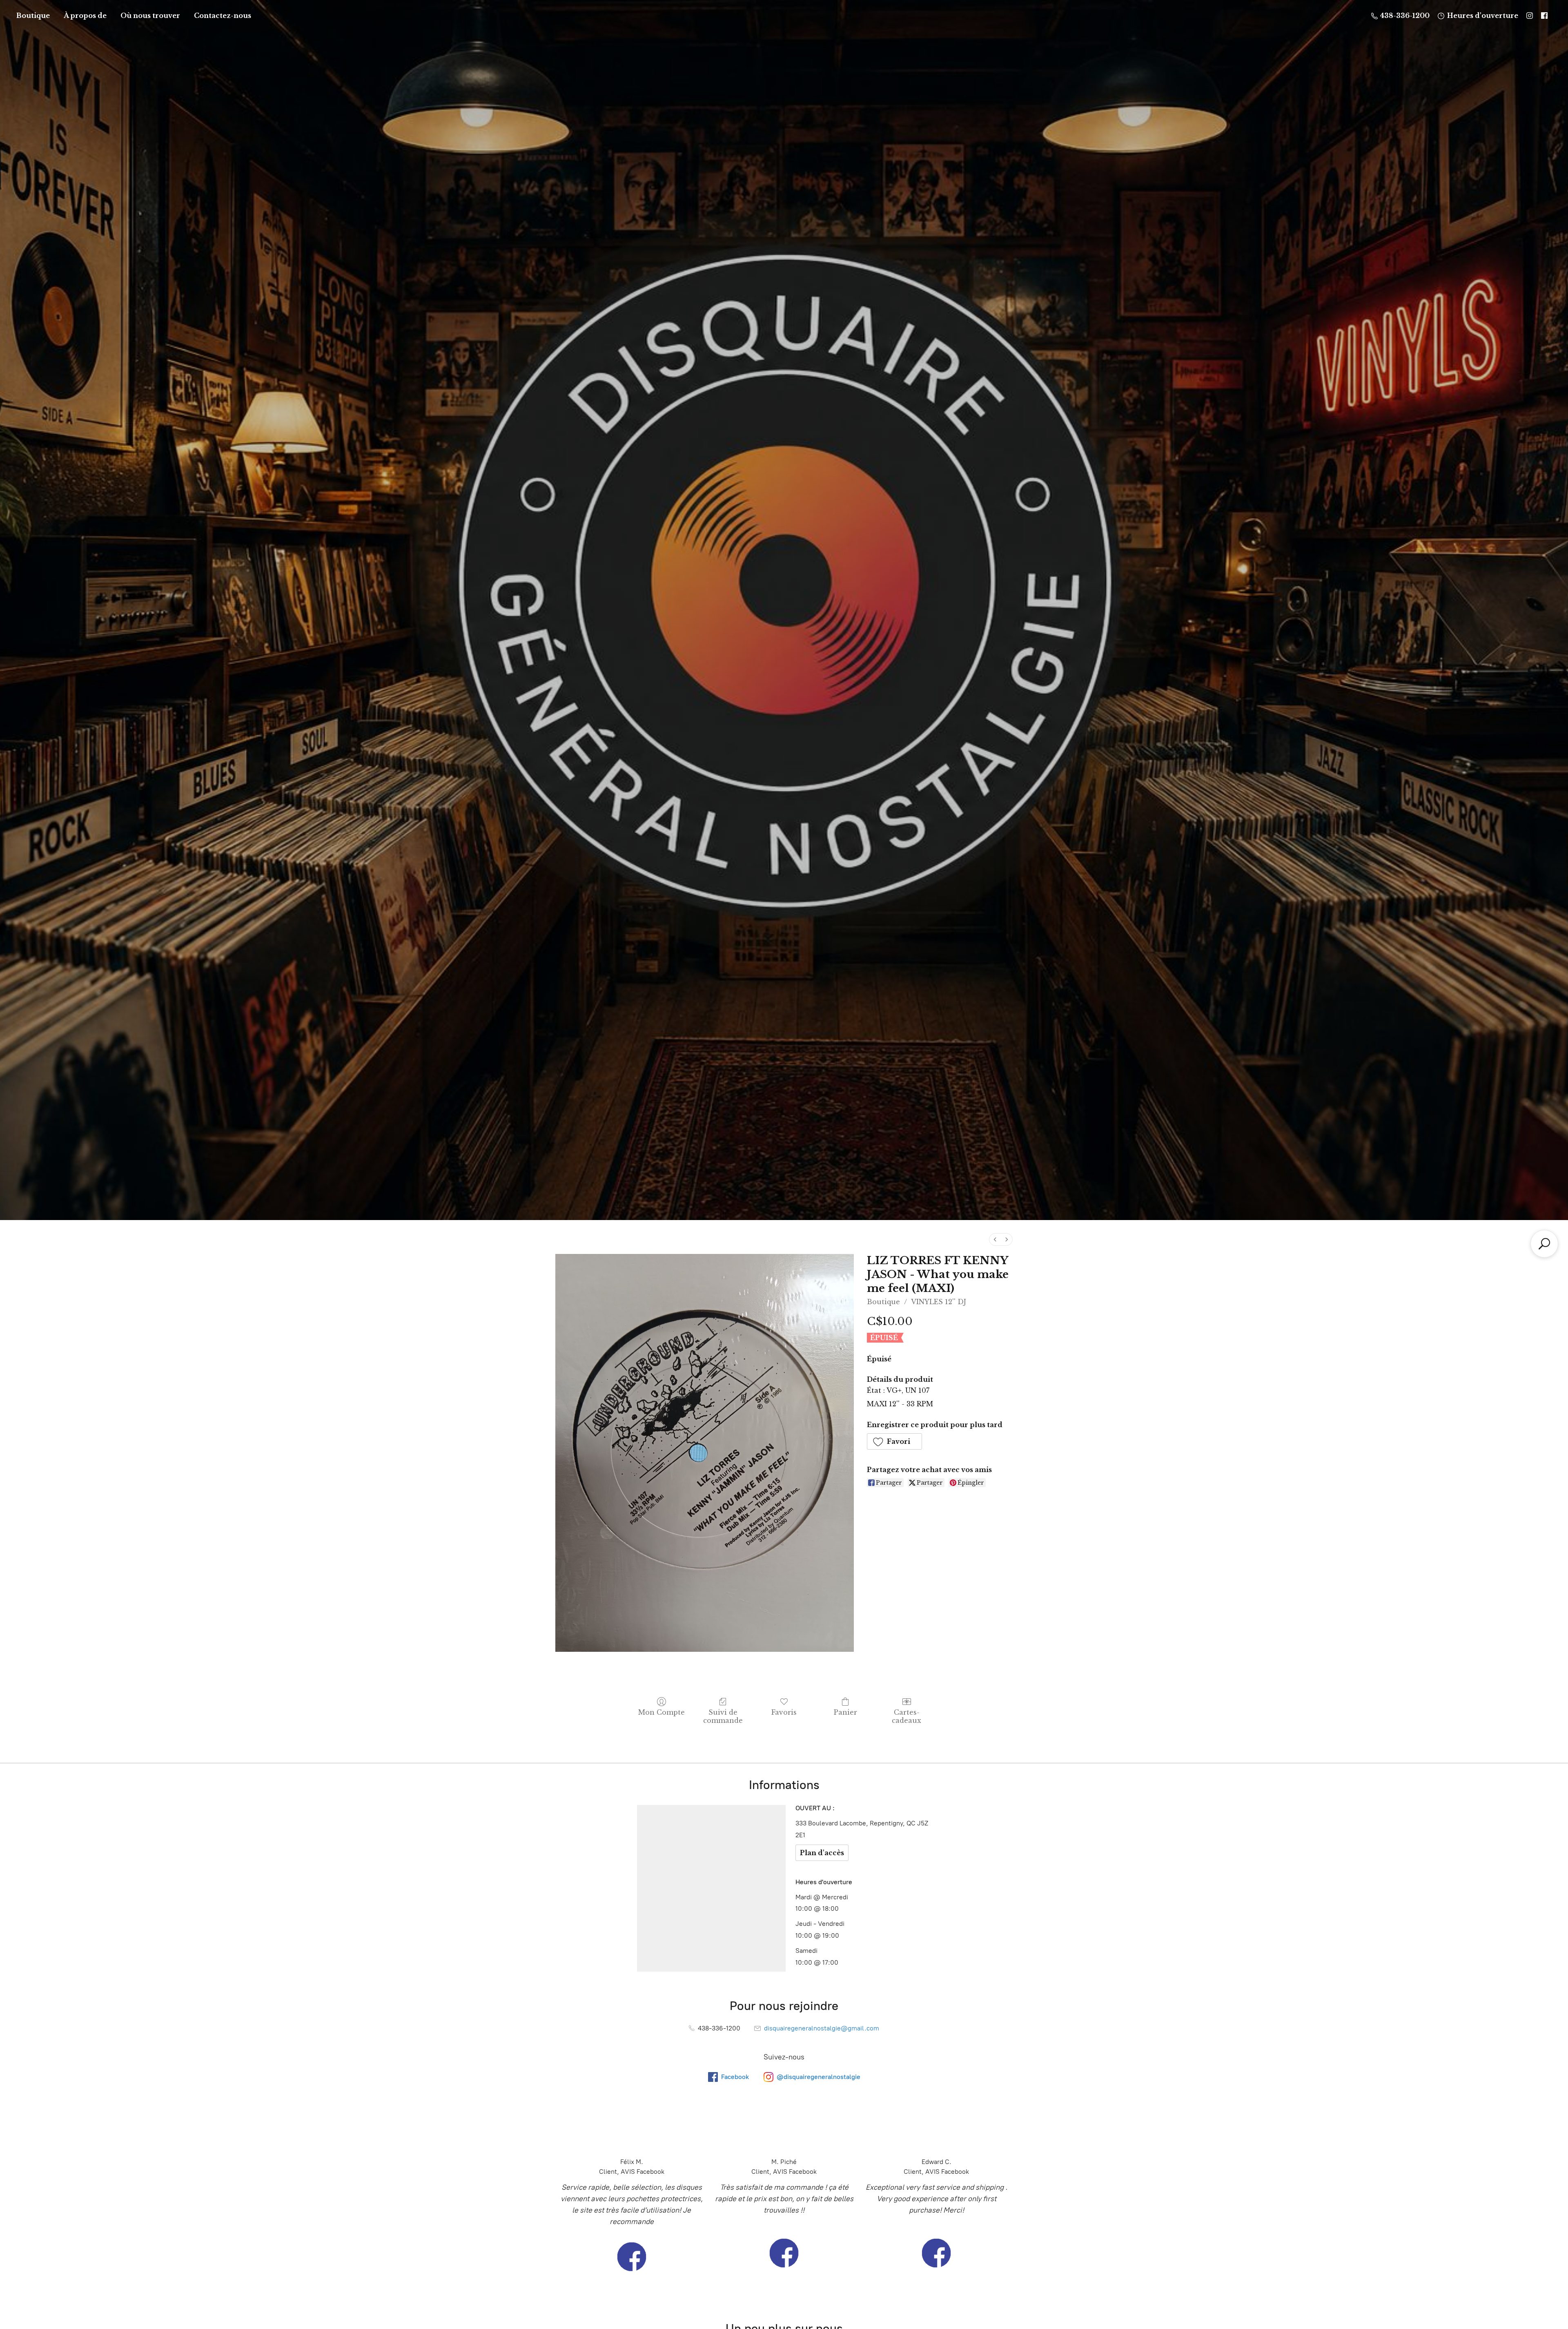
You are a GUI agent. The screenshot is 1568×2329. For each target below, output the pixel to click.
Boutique (33, 16)
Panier (845, 1712)
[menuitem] (995, 1239)
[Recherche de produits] (1544, 1244)
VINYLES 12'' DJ (939, 1302)
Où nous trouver (150, 16)
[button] (895, 1441)
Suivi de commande (723, 1716)
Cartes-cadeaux (906, 1716)
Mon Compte (661, 1712)
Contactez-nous (223, 16)
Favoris (784, 1712)
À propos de (85, 16)
